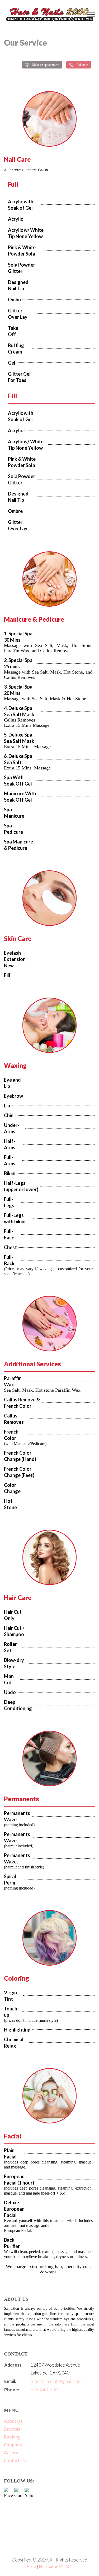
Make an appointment (46, 65)
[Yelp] (29, 2492)
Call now (82, 65)
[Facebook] (9, 2492)
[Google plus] (19, 2492)
